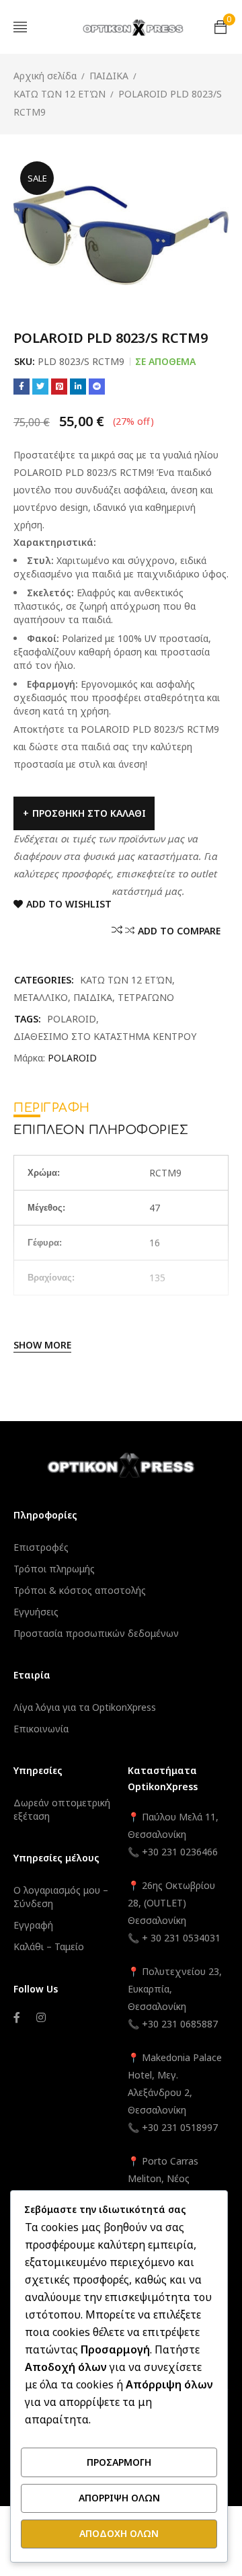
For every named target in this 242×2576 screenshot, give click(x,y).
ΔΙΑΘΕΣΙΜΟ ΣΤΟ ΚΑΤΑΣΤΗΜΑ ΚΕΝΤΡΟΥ (105, 1036)
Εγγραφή (33, 1925)
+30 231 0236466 (180, 1852)
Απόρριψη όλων (119, 2498)
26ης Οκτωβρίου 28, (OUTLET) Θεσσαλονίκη (171, 1903)
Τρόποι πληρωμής (54, 1569)
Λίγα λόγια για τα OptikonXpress (85, 1707)
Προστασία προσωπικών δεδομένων (96, 1633)
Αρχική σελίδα (45, 76)
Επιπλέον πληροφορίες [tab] (101, 1130)
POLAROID (72, 1019)
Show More (42, 1345)
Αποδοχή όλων (119, 2533)
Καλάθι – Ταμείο (49, 1946)
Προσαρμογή (119, 2462)
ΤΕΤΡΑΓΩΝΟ (146, 997)
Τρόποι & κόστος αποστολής (80, 1590)
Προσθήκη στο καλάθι (89, 813)
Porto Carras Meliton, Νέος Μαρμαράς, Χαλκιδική (174, 2178)
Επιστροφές (41, 1547)
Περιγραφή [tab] (52, 1108)
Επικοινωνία (41, 1729)
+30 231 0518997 (180, 2127)
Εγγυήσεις (36, 1612)
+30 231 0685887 (180, 2024)
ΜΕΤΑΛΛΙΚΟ (41, 997)
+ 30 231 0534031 (181, 1938)
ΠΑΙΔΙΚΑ (109, 76)
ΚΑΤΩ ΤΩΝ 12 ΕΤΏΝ (59, 94)
